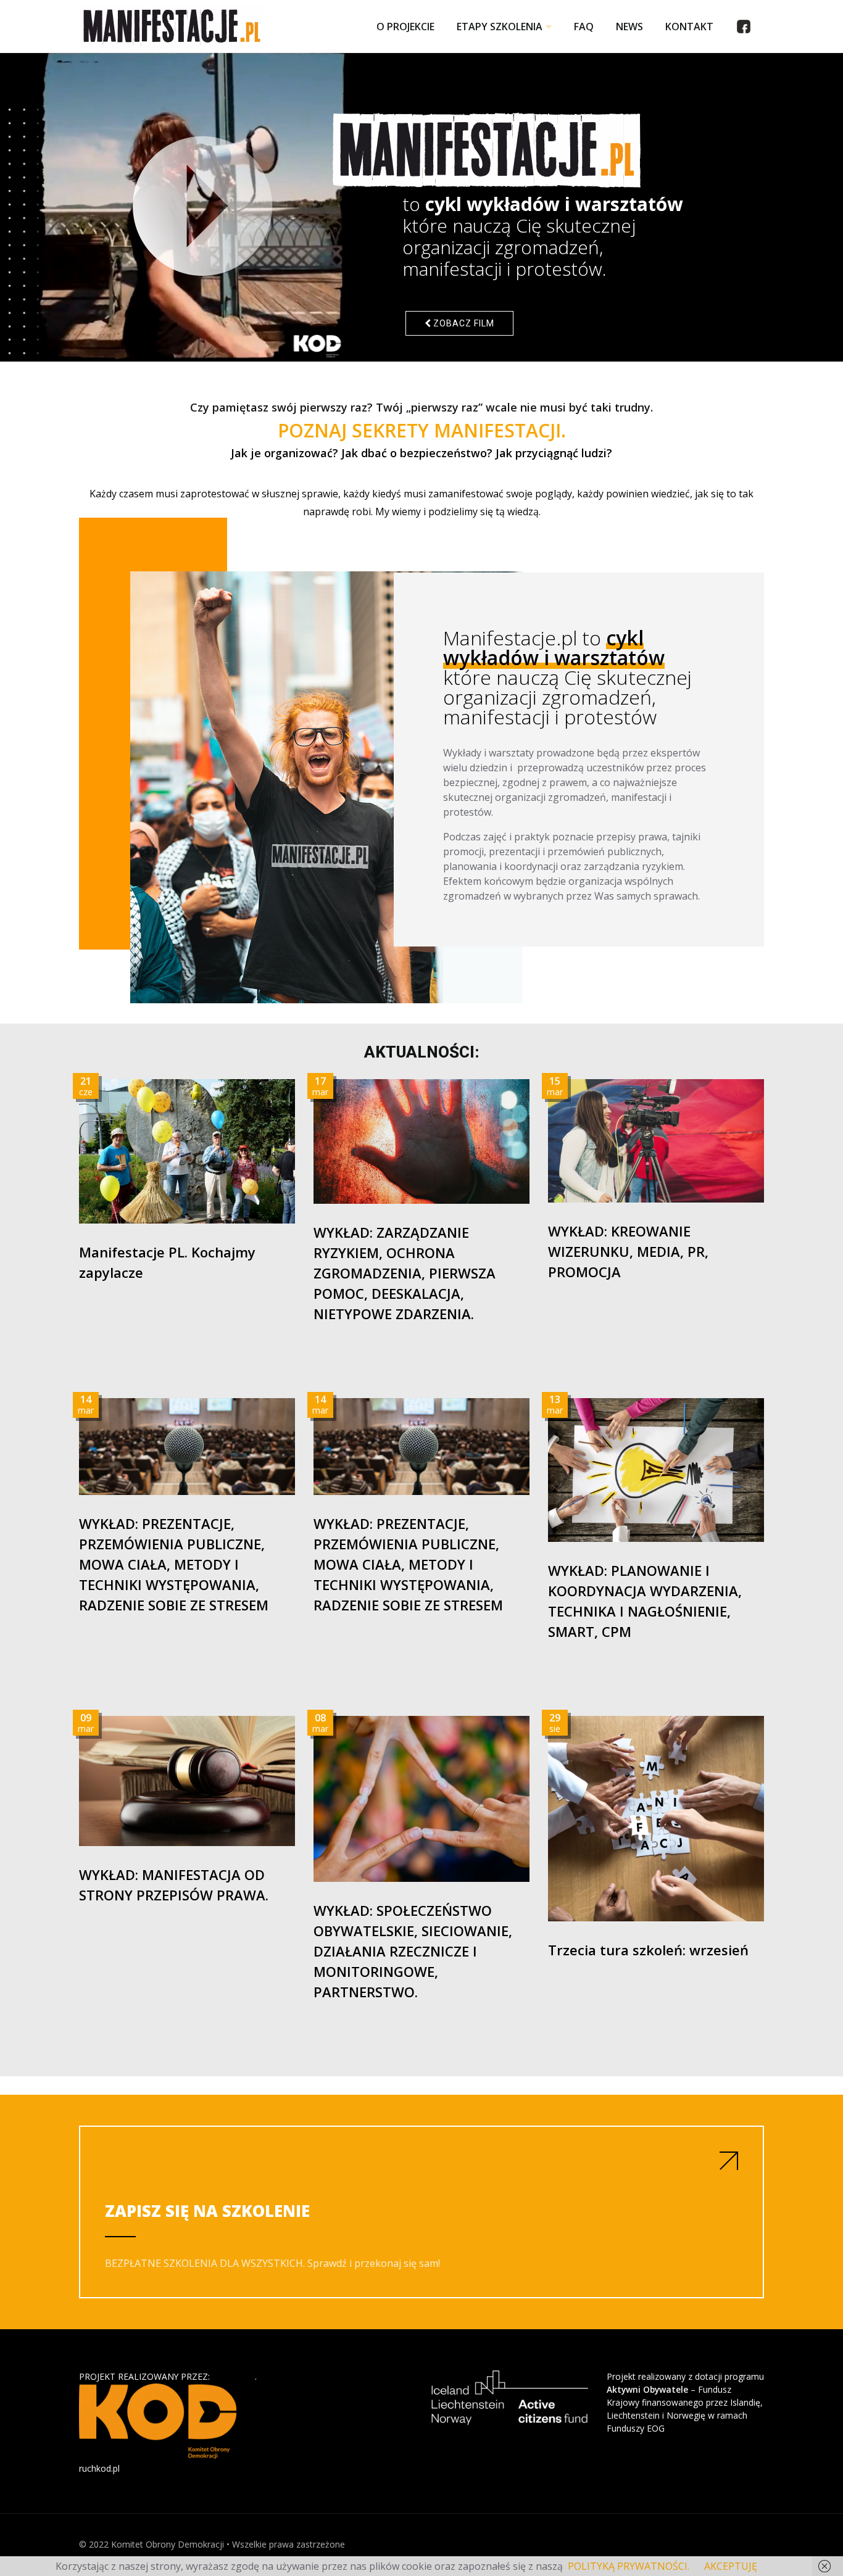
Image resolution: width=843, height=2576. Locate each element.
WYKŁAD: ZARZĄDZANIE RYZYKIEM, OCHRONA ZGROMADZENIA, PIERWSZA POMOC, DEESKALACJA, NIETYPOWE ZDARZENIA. (405, 1273)
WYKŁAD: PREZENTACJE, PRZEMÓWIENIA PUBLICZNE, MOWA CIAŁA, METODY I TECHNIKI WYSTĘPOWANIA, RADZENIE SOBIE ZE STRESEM (174, 1564)
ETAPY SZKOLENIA (500, 27)
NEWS (629, 27)
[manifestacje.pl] (172, 27)
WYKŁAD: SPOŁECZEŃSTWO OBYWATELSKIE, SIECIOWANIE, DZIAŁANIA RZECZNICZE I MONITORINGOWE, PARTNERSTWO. (413, 1951)
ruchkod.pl (99, 2468)
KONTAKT (689, 27)
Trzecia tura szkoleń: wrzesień (648, 1950)
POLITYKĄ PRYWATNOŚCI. (629, 2566)
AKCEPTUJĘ (731, 2566)
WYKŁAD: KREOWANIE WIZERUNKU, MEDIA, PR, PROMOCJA (628, 1251)
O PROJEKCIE (405, 27)
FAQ (584, 27)
